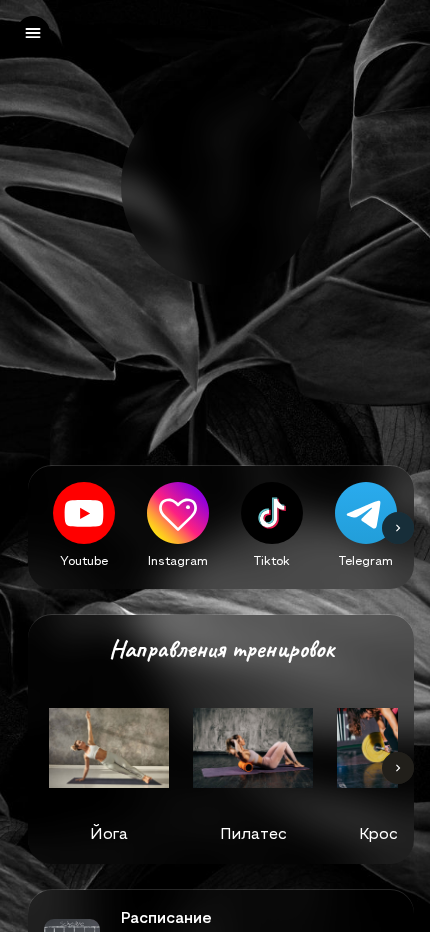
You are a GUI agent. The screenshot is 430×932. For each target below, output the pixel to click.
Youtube (84, 560)
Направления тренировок (221, 649)
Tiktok (272, 560)
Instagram (178, 560)
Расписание (166, 918)
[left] (33, 33)
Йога (109, 833)
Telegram (366, 560)
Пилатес (253, 833)
